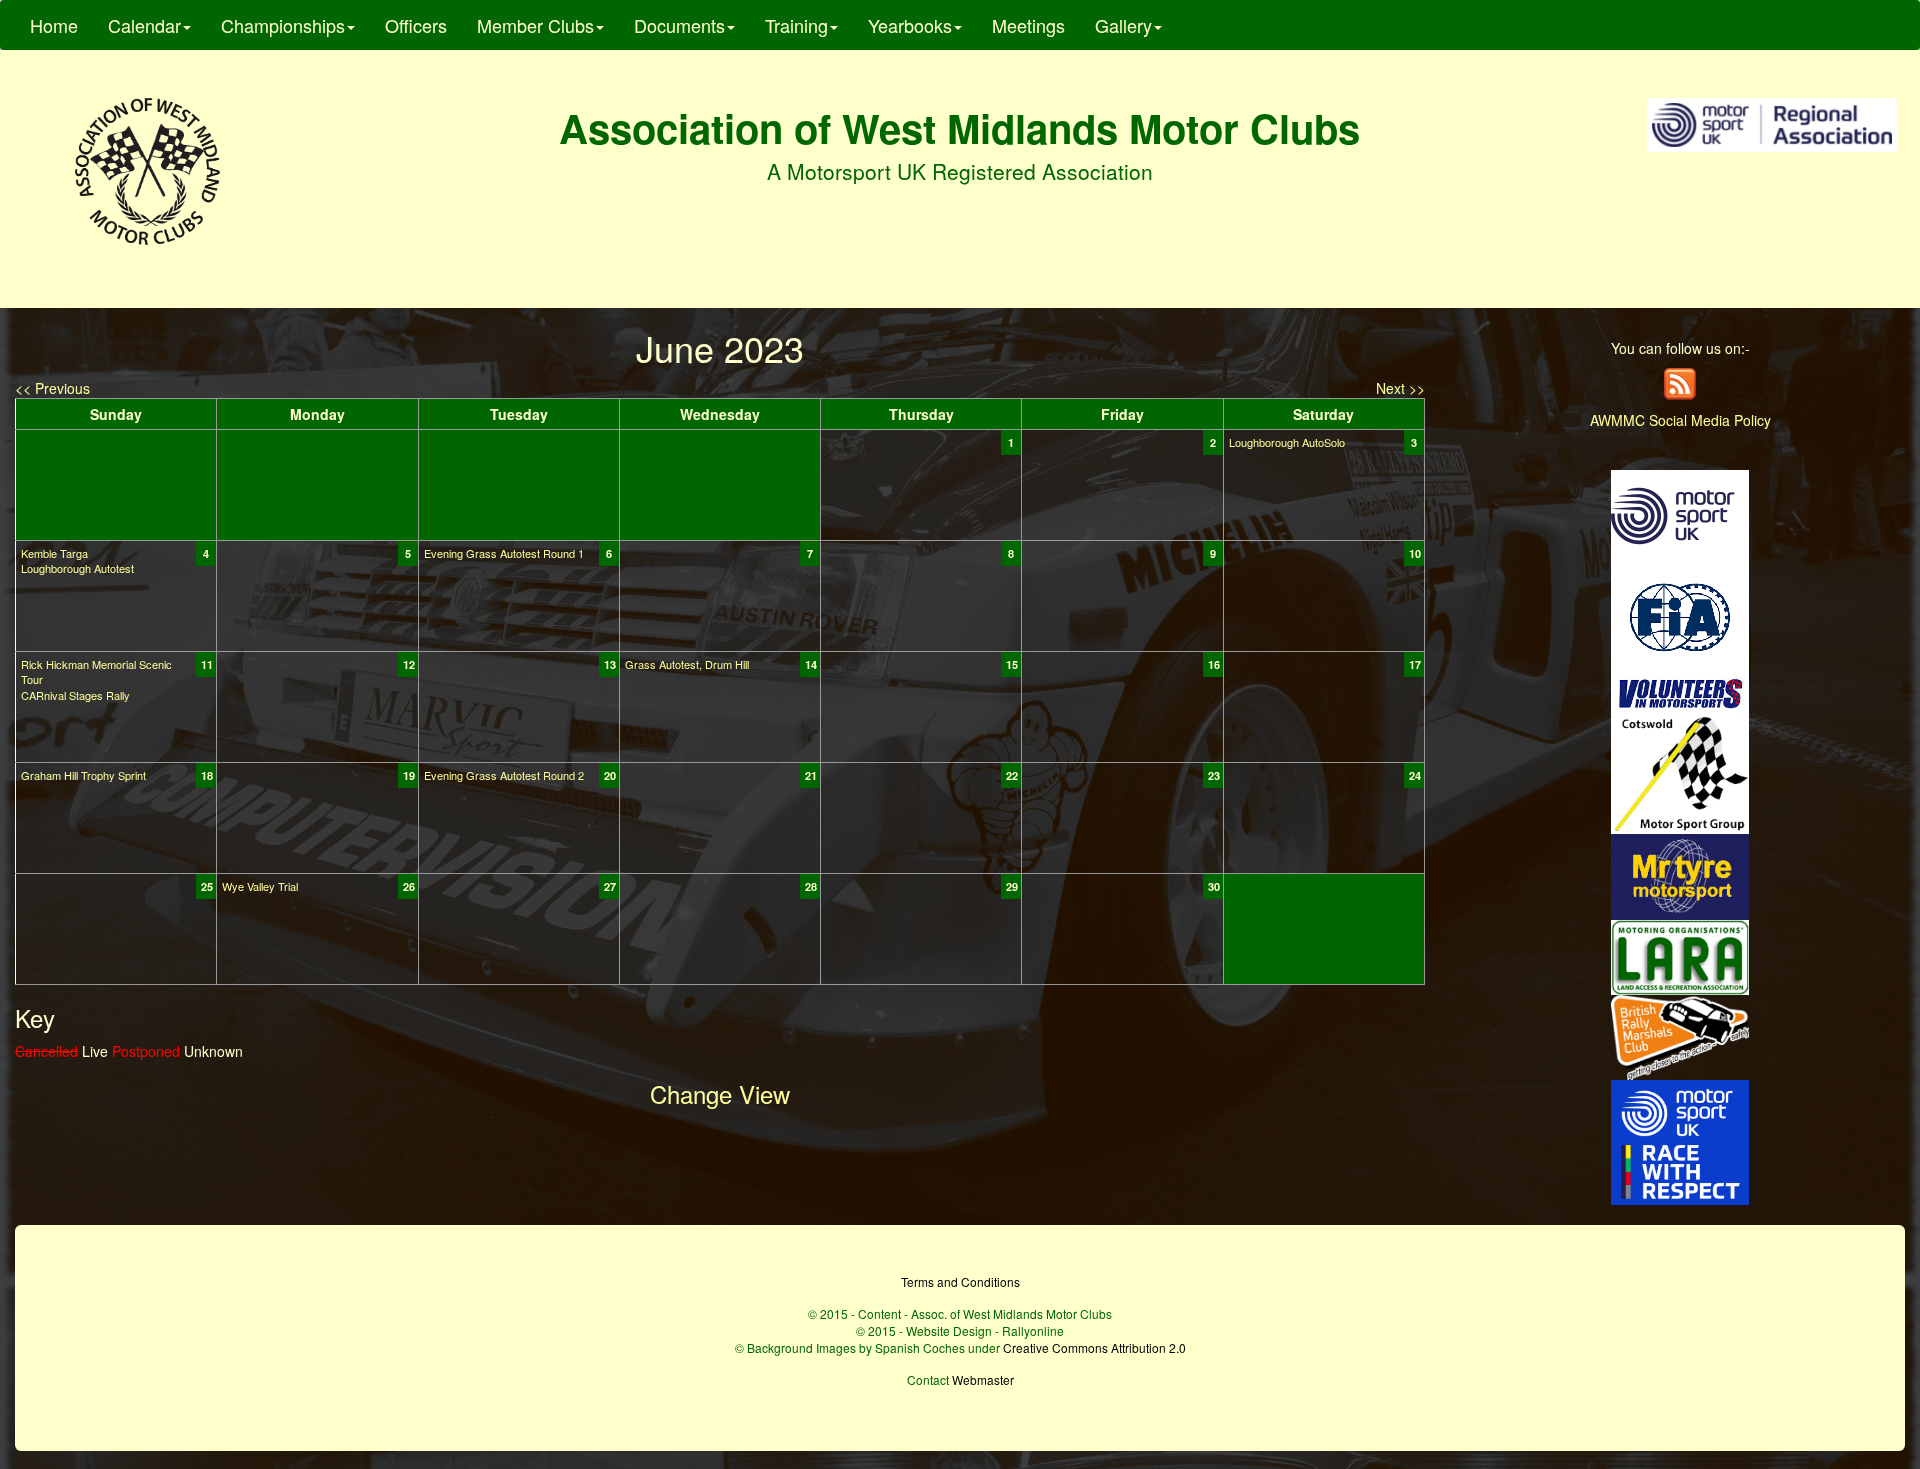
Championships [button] (283, 25)
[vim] (1680, 692)
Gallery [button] (1123, 25)
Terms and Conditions (960, 1281)
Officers (416, 25)
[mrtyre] (1680, 875)
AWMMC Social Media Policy (1680, 420)
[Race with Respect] (1680, 1140)
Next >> (1400, 388)
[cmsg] (1680, 772)
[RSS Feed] (1680, 382)
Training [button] (796, 25)
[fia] (1680, 615)
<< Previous (52, 388)
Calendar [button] (144, 25)
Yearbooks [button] (910, 25)
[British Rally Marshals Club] (1680, 1035)
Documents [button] (679, 25)
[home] (147, 171)
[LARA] (1680, 955)
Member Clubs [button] (535, 25)
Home (54, 25)
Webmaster (983, 1379)
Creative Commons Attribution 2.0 (1094, 1347)
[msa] (1680, 514)
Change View (720, 1093)
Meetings (1028, 25)
